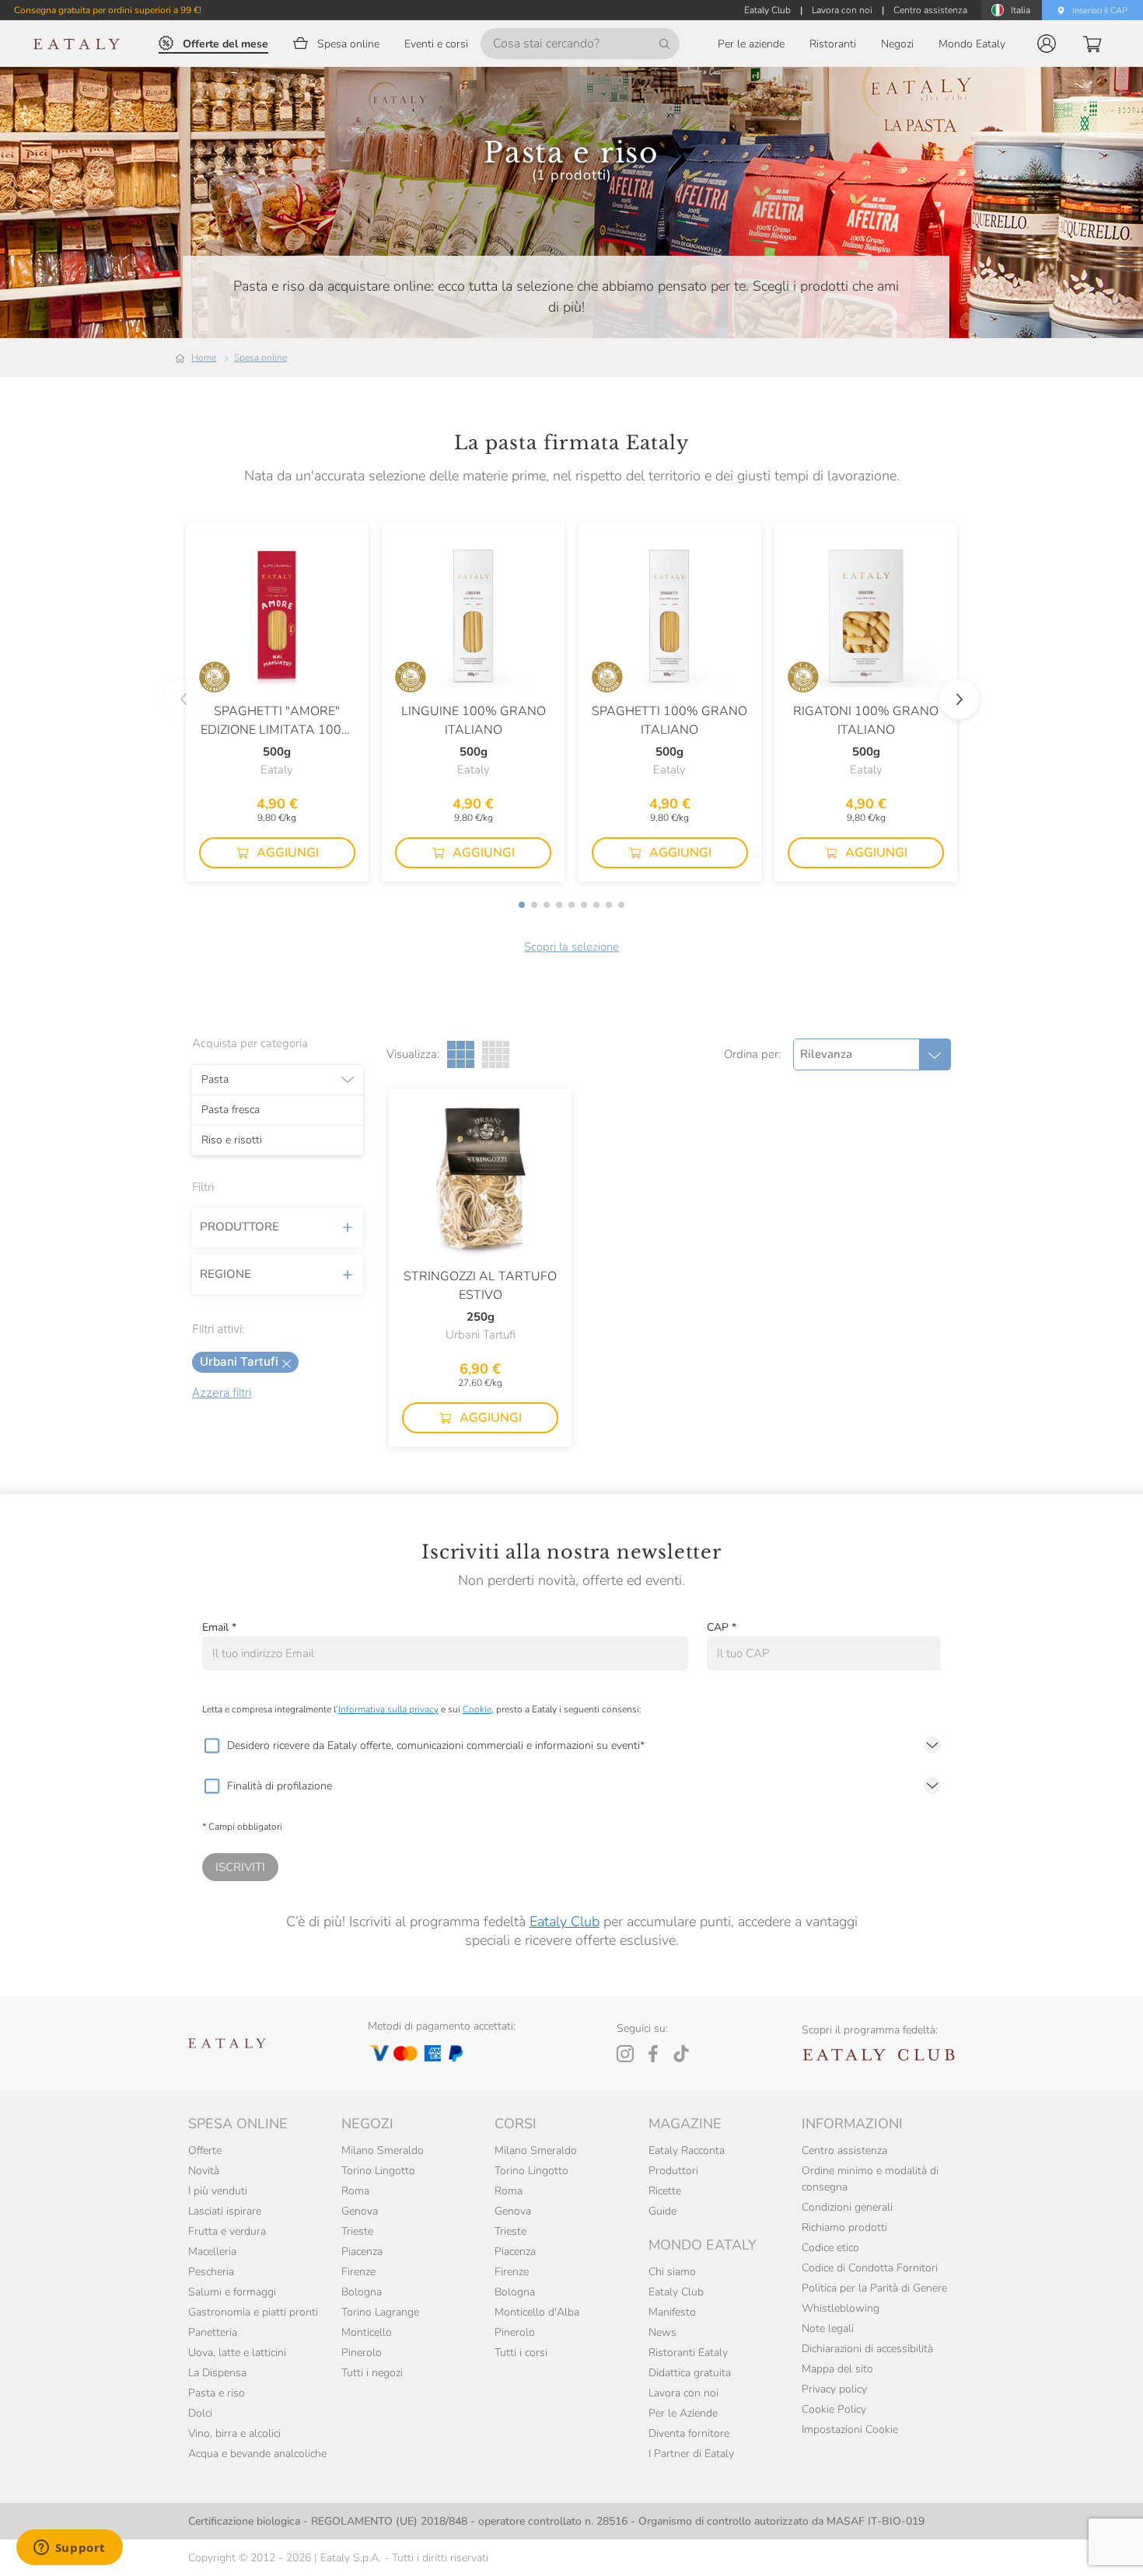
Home (204, 358)
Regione (225, 1274)
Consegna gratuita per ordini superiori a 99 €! (108, 10)
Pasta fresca (231, 1110)
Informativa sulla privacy (388, 1709)
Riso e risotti (232, 1140)
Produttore (239, 1227)
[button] (1047, 44)
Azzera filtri (222, 1393)
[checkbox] (211, 1746)
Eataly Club (565, 1922)
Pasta (215, 1080)
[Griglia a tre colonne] (461, 1054)
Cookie (477, 1709)
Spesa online (260, 358)
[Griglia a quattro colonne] (496, 1054)
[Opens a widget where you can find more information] (69, 2549)
